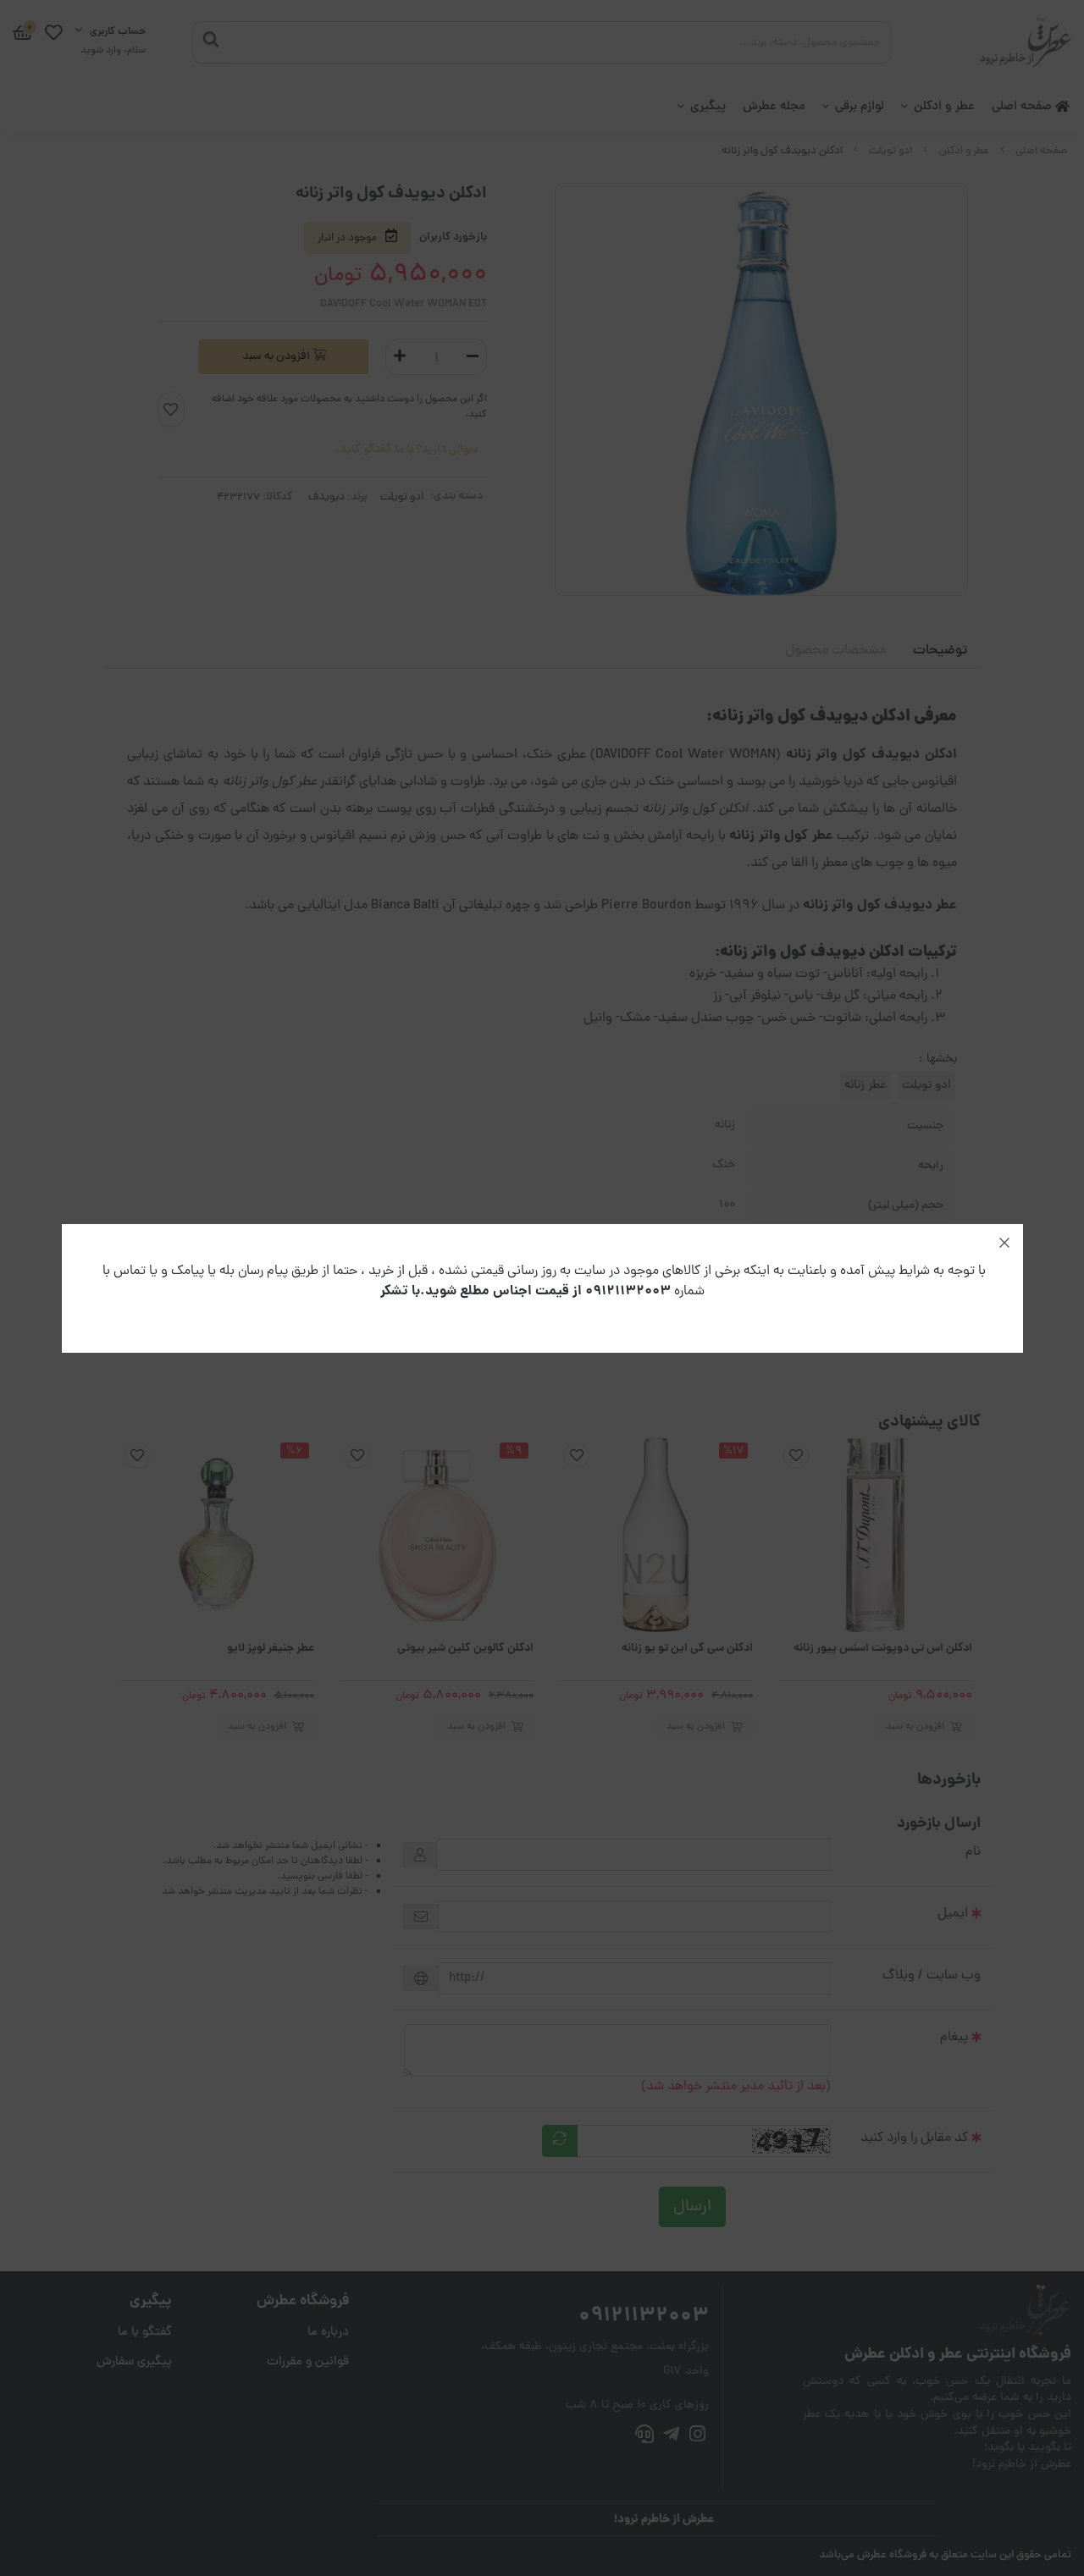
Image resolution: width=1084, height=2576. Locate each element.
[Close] (1004, 1243)
